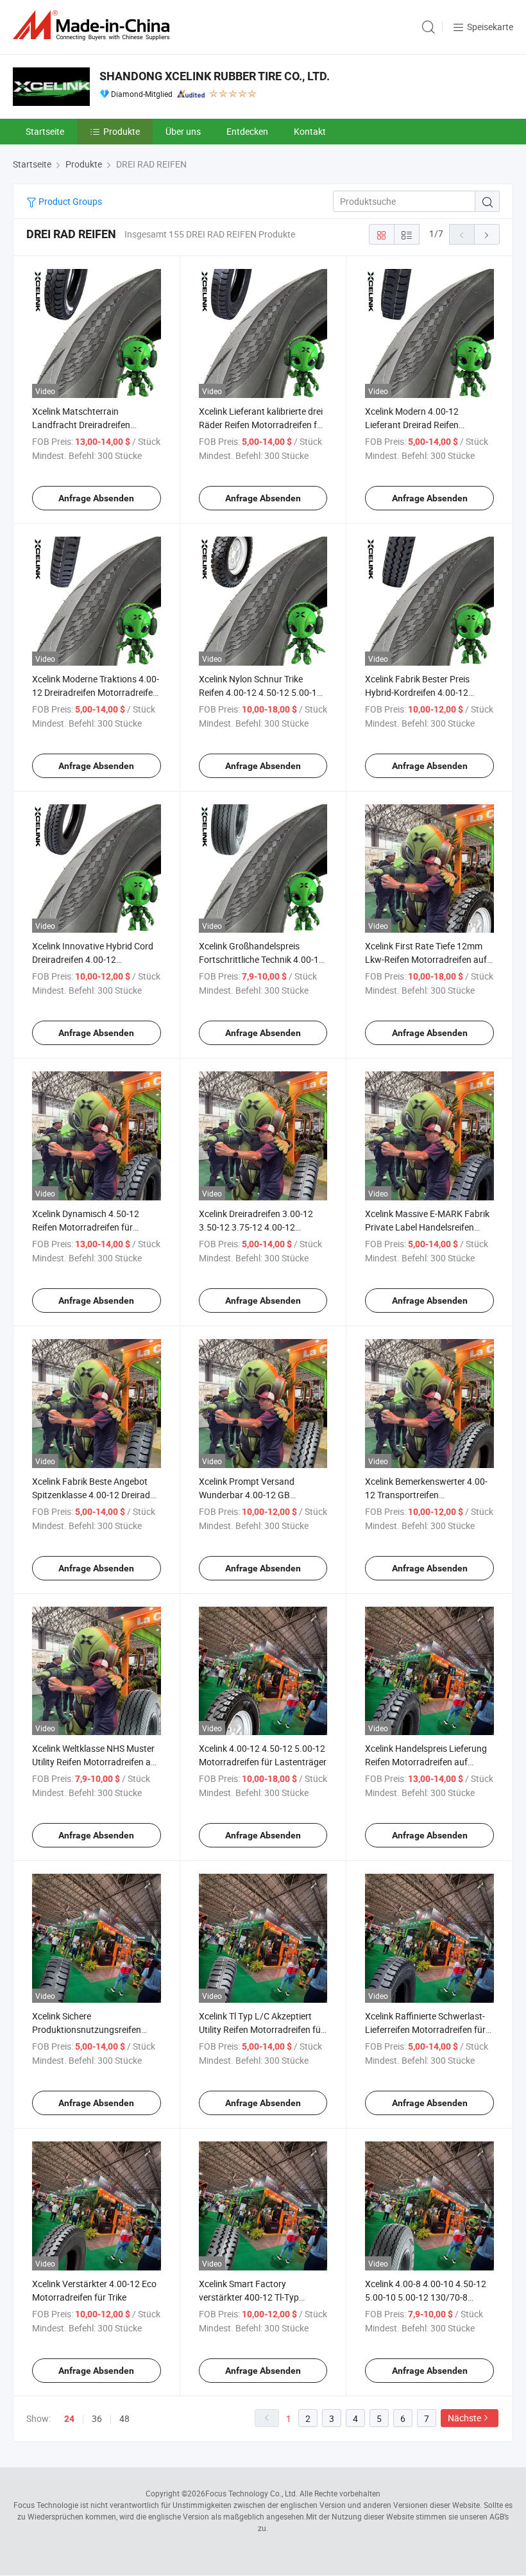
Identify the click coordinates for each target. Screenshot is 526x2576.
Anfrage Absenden (96, 498)
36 (97, 2418)
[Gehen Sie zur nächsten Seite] (487, 234)
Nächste (464, 2418)
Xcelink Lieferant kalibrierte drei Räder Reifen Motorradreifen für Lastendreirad (262, 425)
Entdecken (247, 131)
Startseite (45, 131)
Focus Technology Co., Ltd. (251, 2493)
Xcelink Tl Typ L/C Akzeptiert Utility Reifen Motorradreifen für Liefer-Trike (261, 2029)
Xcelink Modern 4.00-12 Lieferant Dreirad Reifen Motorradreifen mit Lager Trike (425, 425)
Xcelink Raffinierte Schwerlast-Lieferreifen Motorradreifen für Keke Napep (425, 2029)
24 (69, 2419)
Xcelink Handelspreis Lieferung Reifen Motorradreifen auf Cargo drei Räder (426, 1762)
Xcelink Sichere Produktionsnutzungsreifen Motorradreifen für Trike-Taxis (91, 2029)
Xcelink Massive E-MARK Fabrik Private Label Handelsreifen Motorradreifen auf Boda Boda (427, 1227)
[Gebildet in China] (94, 25)
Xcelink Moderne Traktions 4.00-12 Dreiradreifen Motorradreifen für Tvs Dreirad (96, 692)
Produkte (122, 131)
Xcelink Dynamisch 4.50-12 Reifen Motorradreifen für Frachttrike (86, 1227)
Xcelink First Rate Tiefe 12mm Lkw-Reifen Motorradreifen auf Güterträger (426, 959)
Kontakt (310, 131)
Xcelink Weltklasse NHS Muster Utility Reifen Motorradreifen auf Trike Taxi (96, 1762)
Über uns (183, 131)
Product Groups (69, 201)
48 (124, 2418)
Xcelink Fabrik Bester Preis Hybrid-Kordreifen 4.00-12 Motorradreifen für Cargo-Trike (426, 692)
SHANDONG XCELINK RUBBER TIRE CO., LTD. (215, 76)
